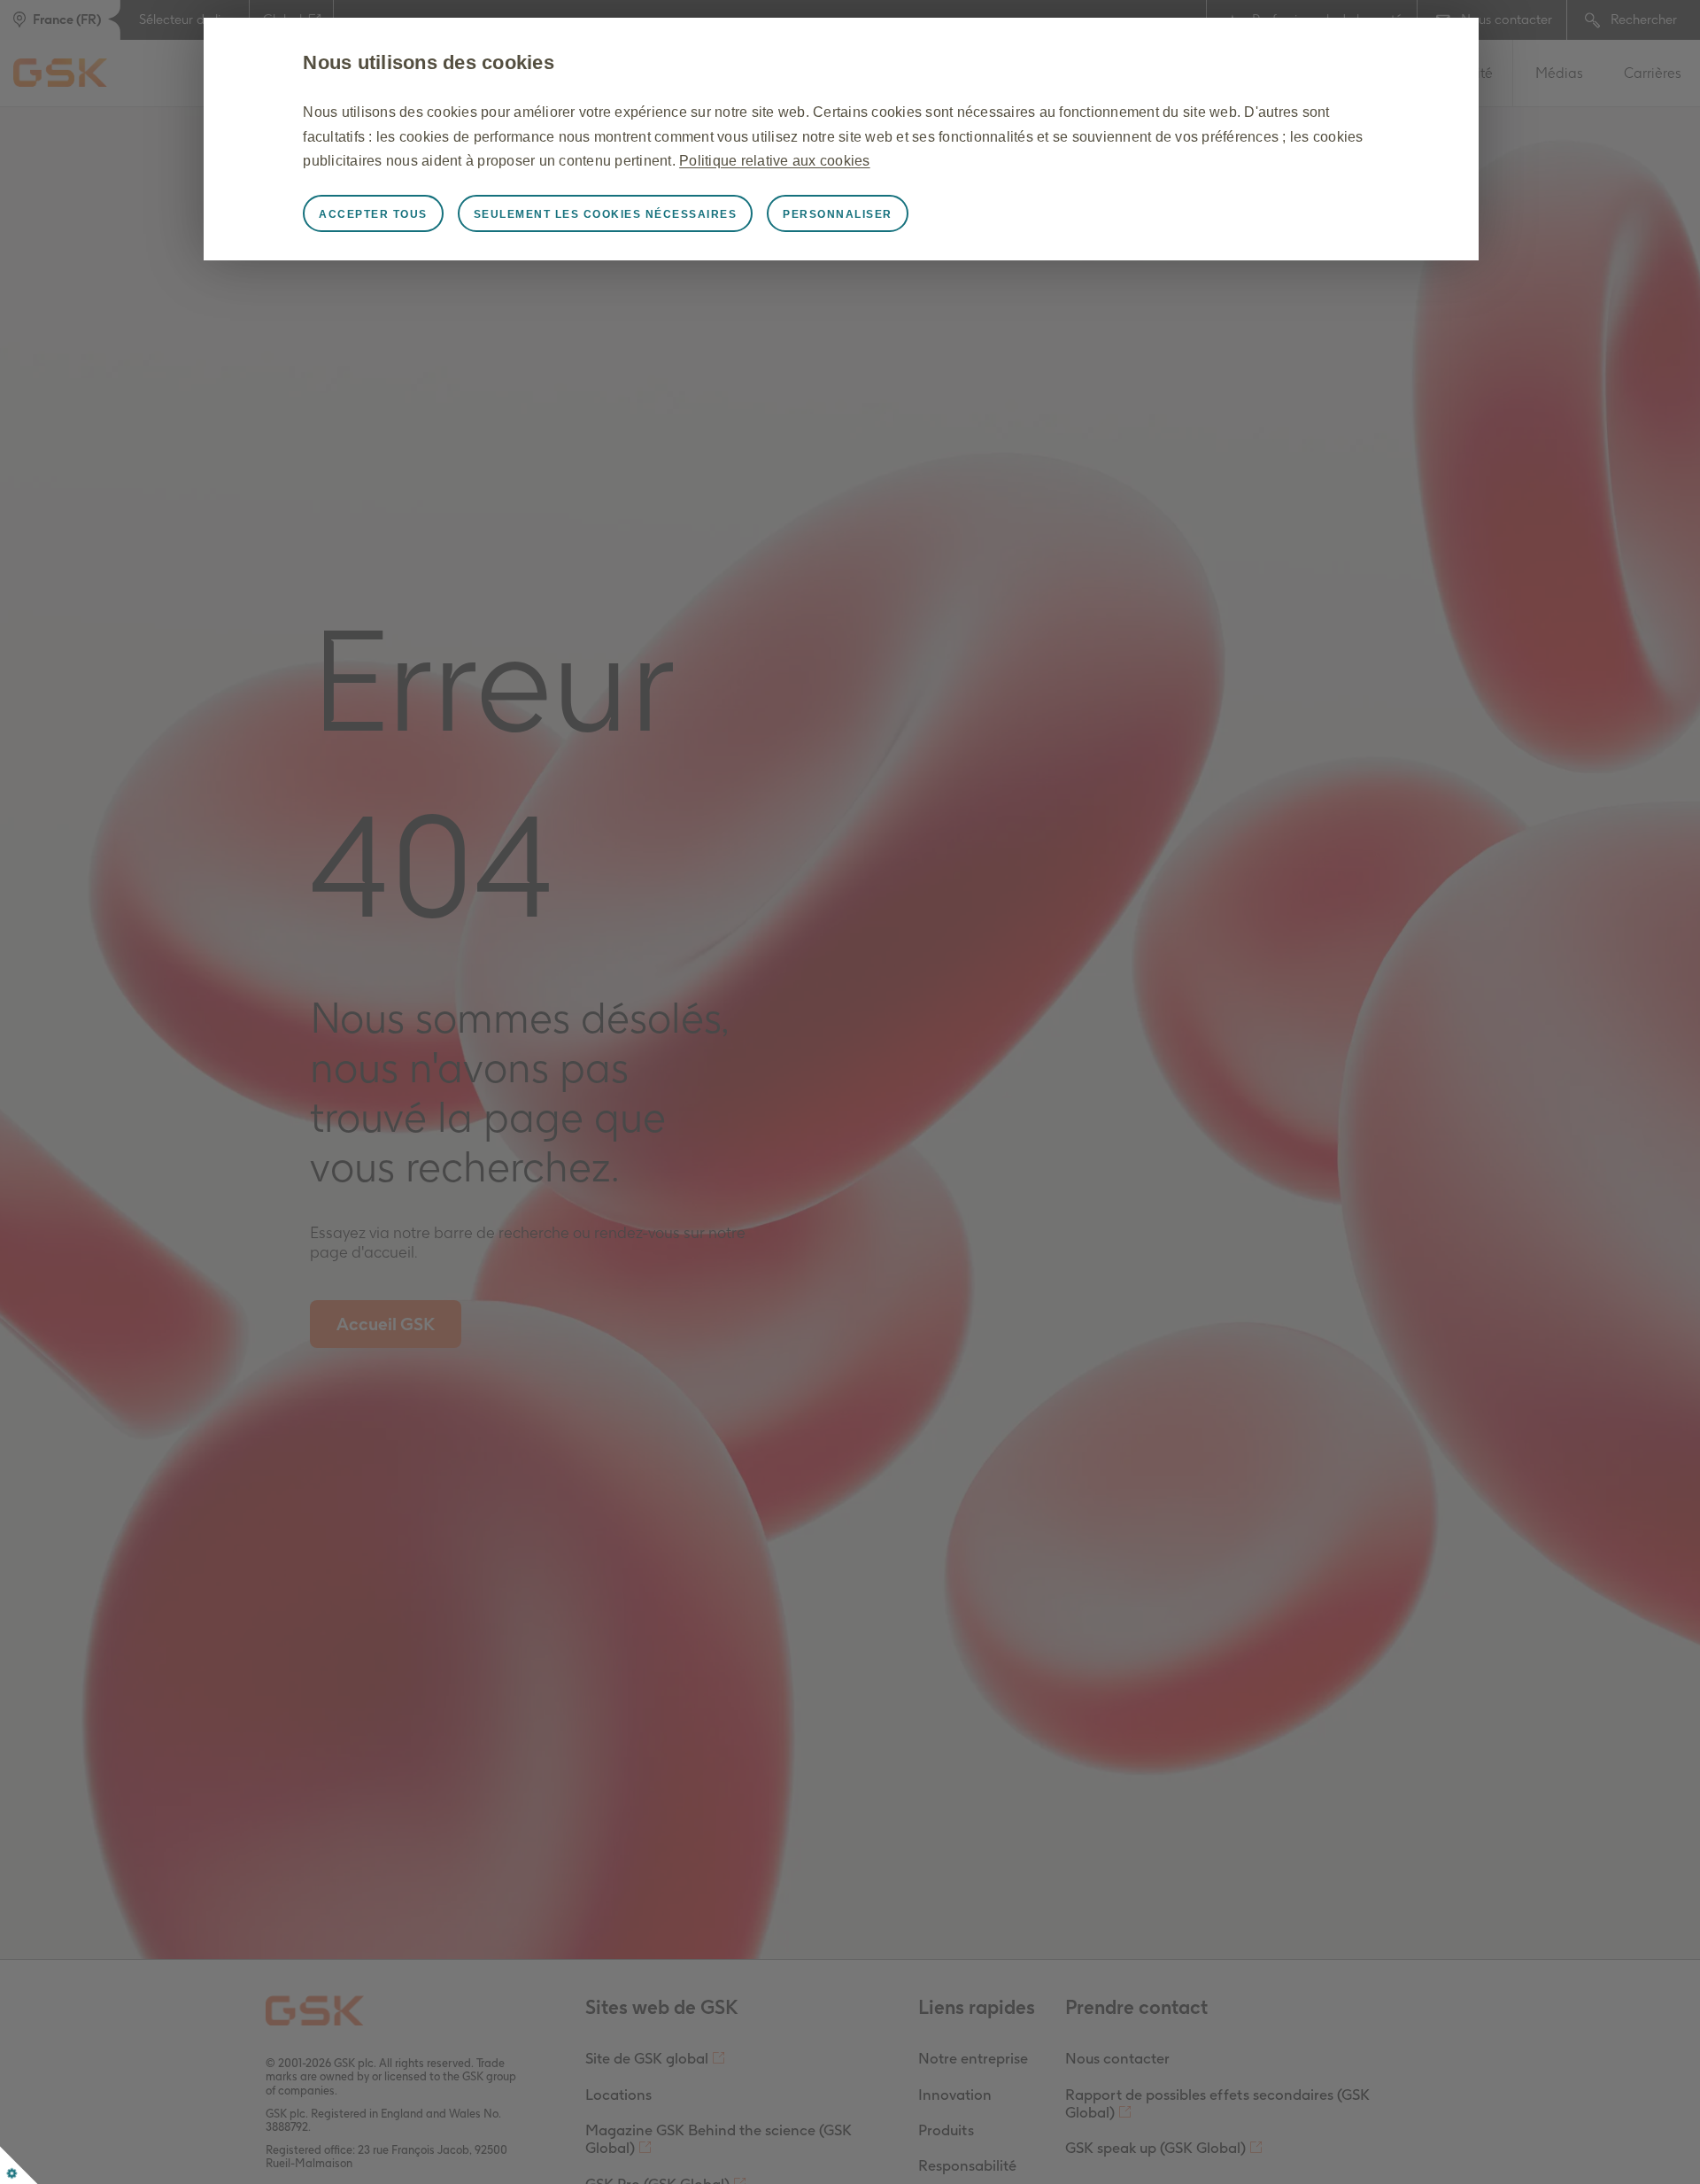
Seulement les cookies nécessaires (606, 214)
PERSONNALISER (838, 214)
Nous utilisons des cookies (429, 62)
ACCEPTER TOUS (373, 214)
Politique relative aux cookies (775, 161)
